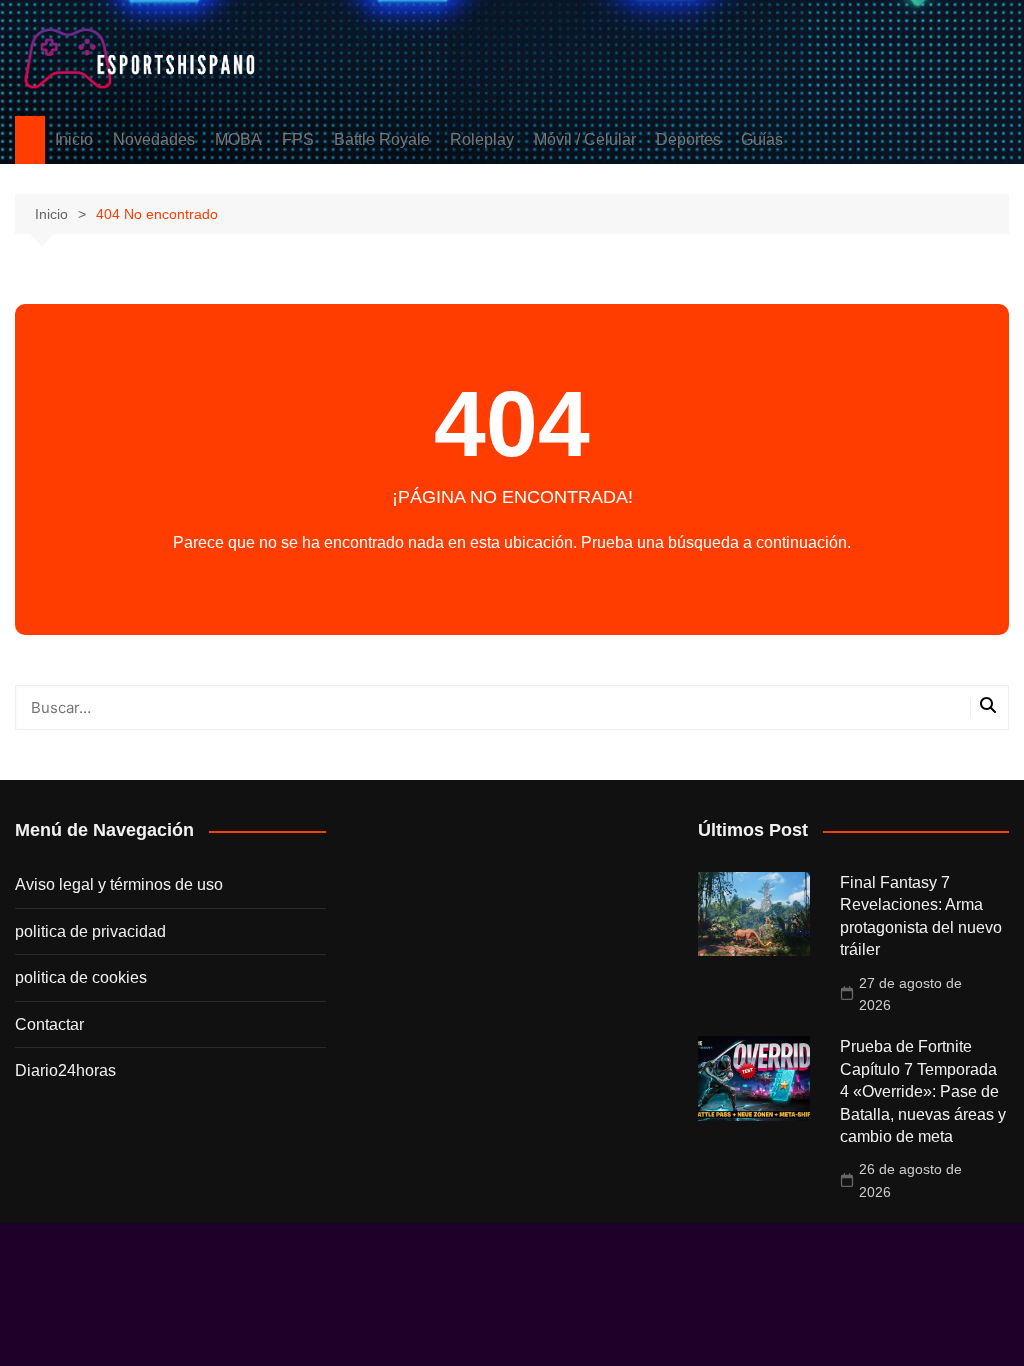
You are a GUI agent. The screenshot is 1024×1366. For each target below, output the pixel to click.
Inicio (74, 139)
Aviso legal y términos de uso (119, 884)
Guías (762, 139)
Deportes (688, 139)
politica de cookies (81, 977)
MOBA (238, 139)
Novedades (154, 139)
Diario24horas (65, 1070)
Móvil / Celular (585, 139)
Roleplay (482, 139)
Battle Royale (382, 139)
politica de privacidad (90, 931)
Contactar (49, 1024)
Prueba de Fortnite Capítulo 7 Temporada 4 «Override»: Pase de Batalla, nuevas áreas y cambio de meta (923, 1091)
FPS (298, 139)
